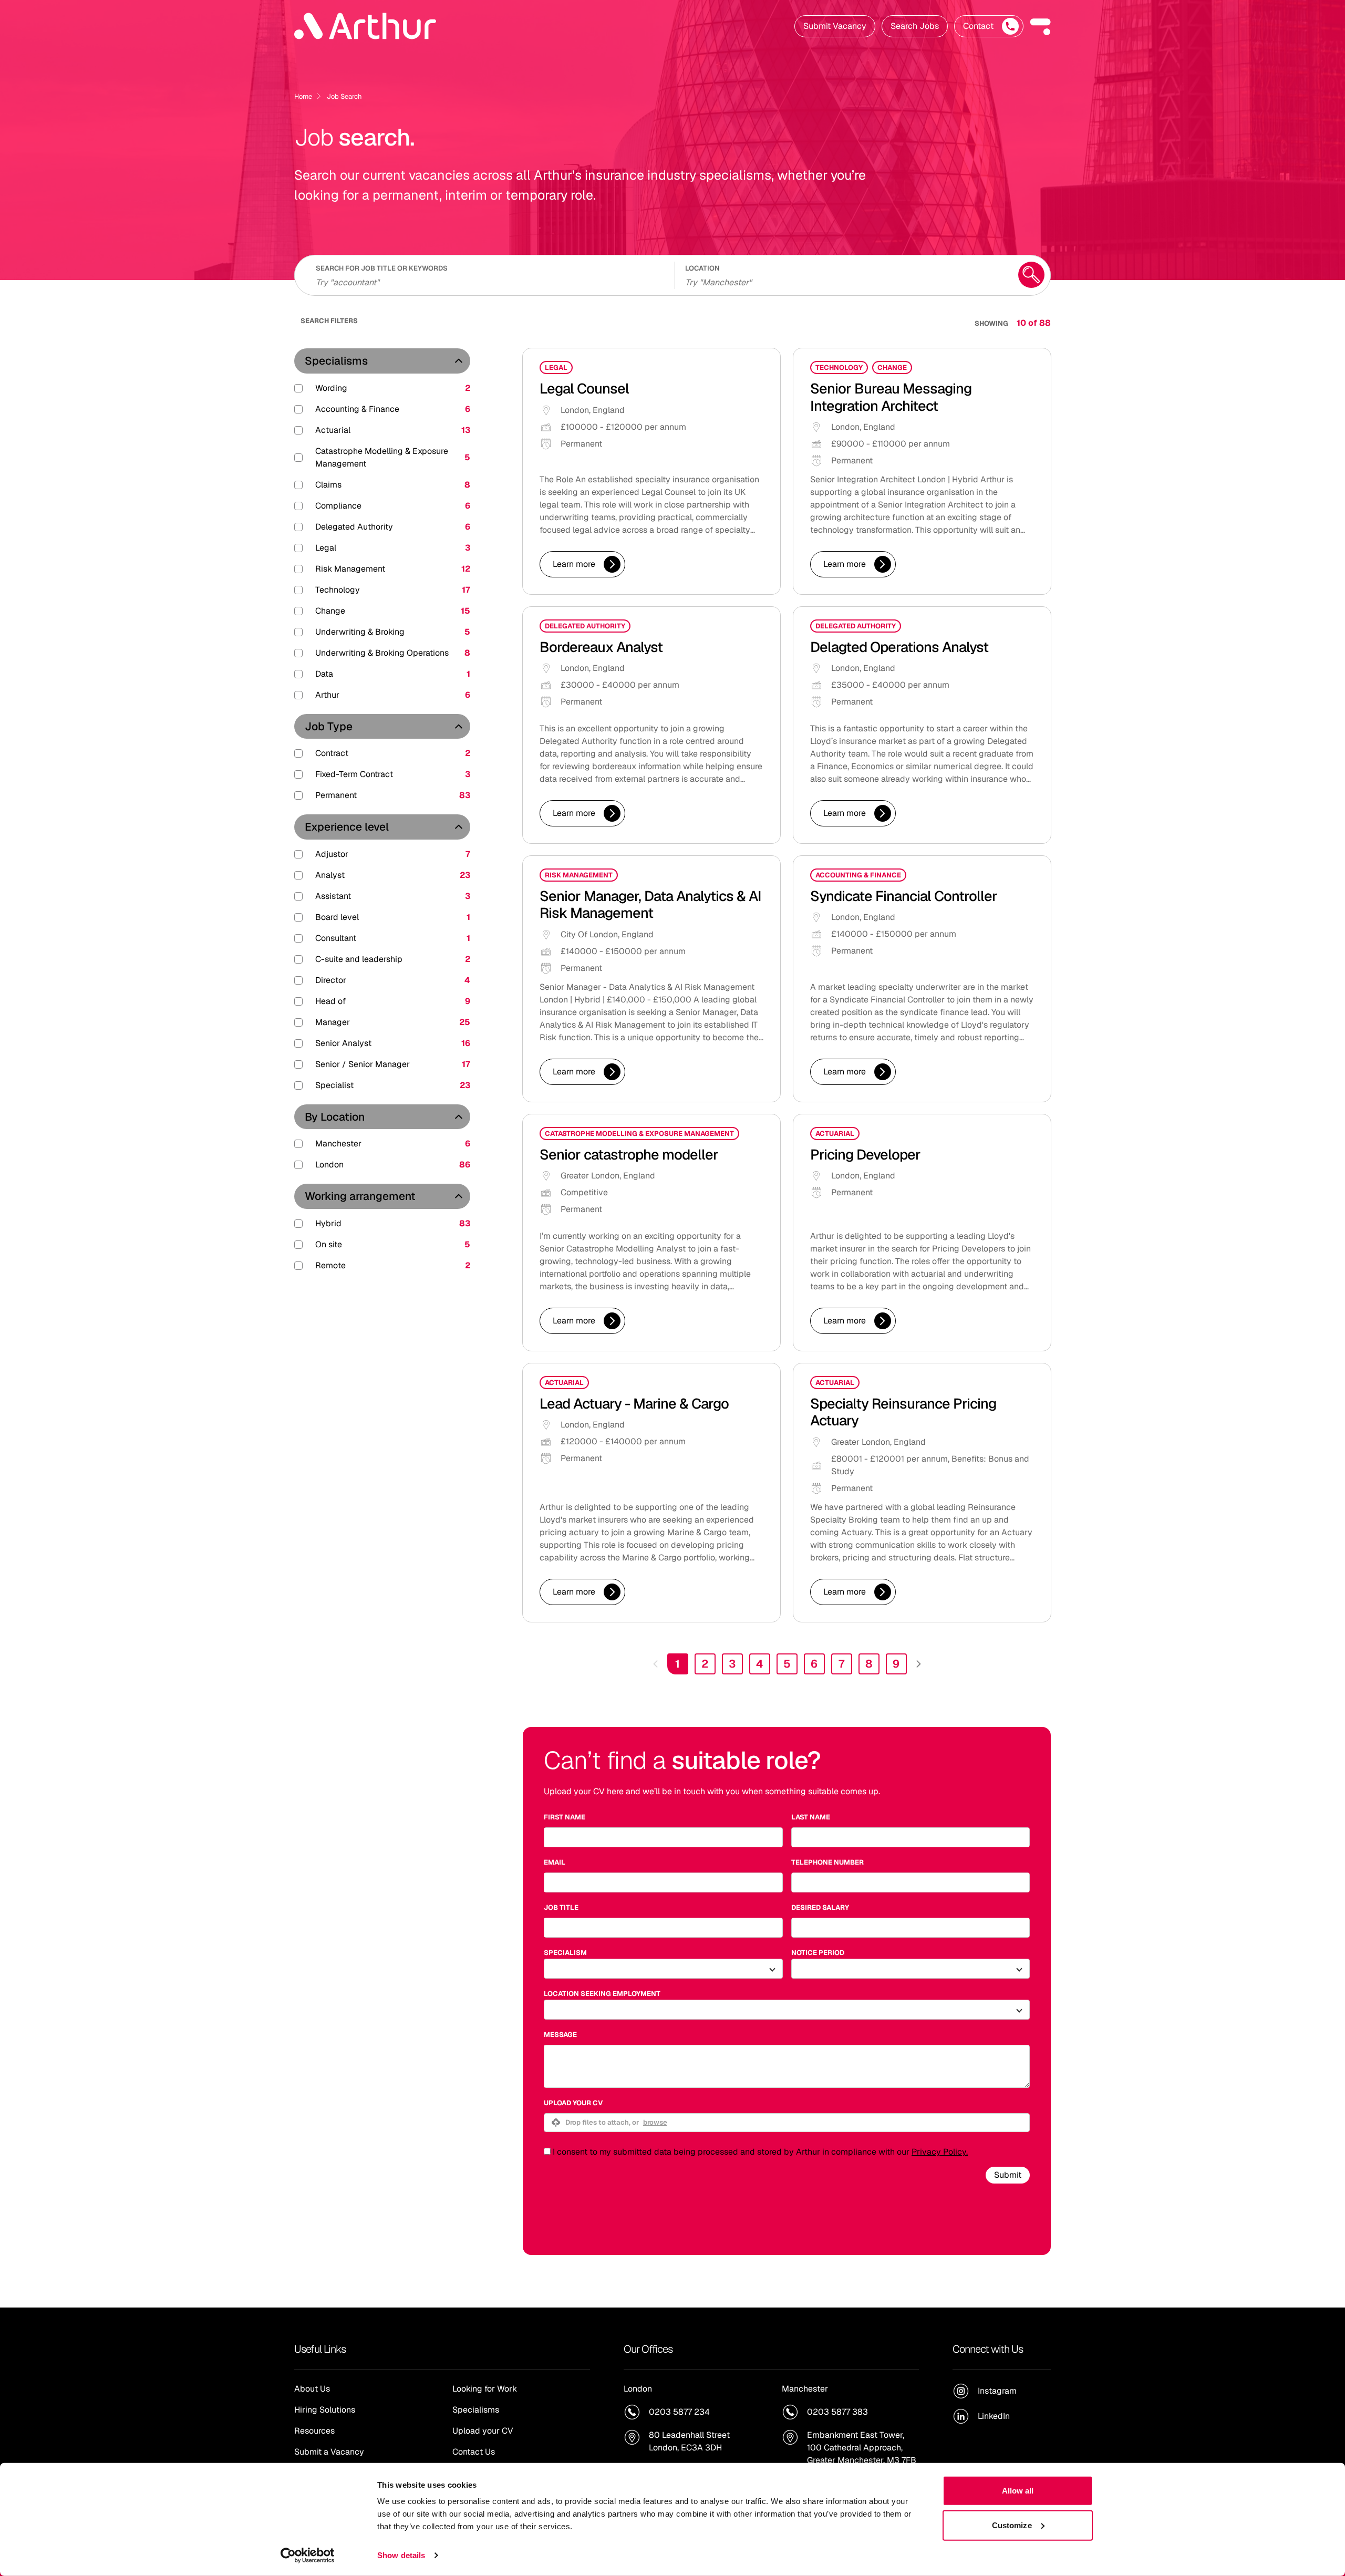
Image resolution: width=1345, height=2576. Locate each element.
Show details (401, 2555)
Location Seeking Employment (602, 1994)
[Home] (365, 26)
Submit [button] (1008, 2175)
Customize (1012, 2525)
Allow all (1018, 2491)
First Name (565, 1817)
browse (655, 2122)
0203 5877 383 (837, 2412)
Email (555, 1862)
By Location (335, 1117)
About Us (312, 2389)
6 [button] (814, 1664)
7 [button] (841, 1664)
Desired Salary (820, 1907)
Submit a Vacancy (329, 2452)
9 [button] (896, 1664)
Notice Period (818, 1953)
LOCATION (702, 268)
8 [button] (869, 1664)
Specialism (565, 1953)
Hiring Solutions (325, 2410)
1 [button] (677, 1664)
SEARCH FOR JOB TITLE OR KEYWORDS (382, 268)
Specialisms (336, 361)
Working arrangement (360, 1196)
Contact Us (474, 2452)
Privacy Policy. (940, 2152)
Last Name (811, 1817)
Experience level (347, 827)
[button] (1040, 26)
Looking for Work (485, 2389)
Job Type (329, 726)
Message (560, 2035)
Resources (314, 2431)
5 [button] (787, 1664)
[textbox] (663, 1837)
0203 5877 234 (679, 2412)
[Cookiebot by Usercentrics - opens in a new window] (308, 2556)
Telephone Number (827, 1862)
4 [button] (760, 1664)
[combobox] (845, 281)
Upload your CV (573, 2103)
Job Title (561, 1907)
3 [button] (732, 1664)
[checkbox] (547, 2151)
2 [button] (705, 1664)
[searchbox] (489, 281)
